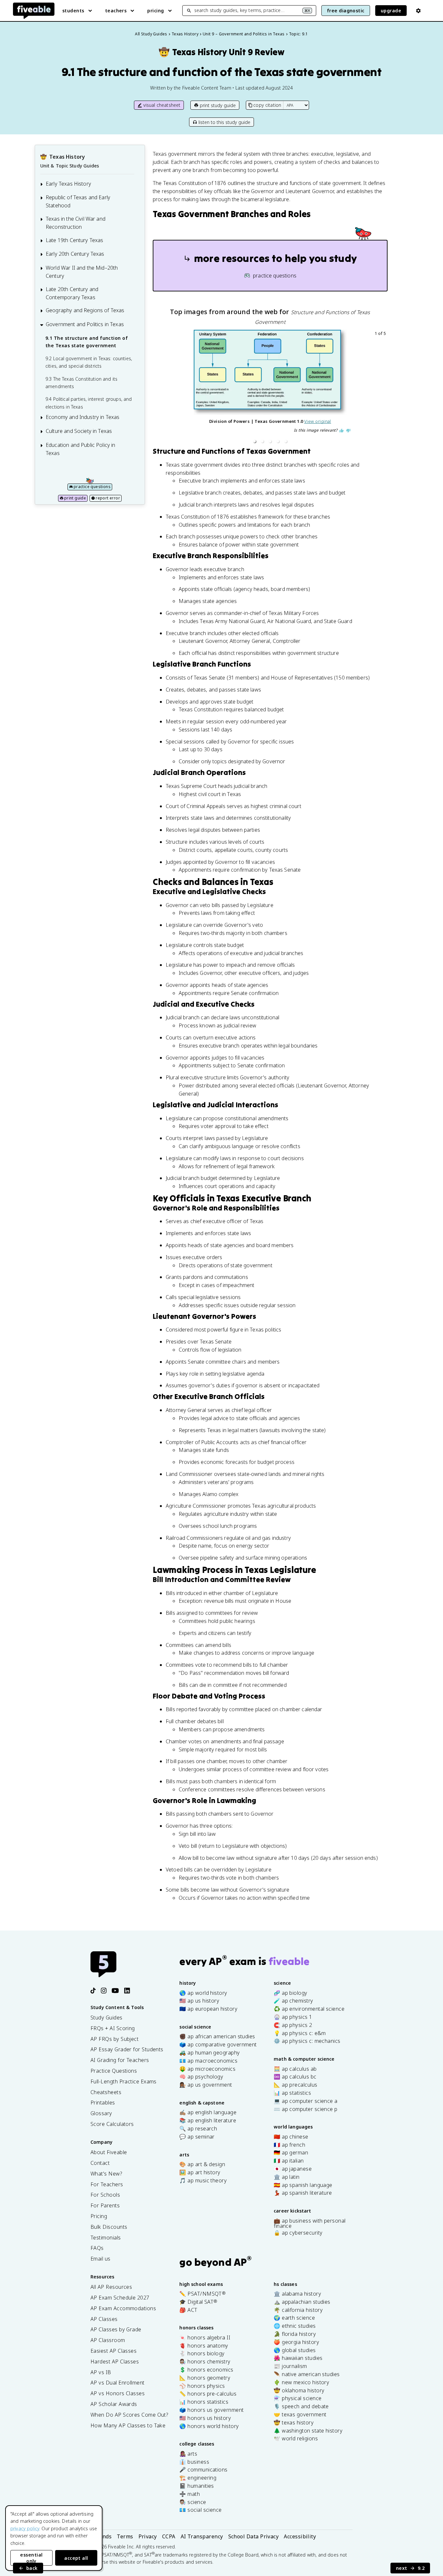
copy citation (267, 105)
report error (108, 498)
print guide (75, 498)
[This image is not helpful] (348, 431)
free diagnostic (346, 11)
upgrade (391, 11)
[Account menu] (418, 11)
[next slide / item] (383, 388)
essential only (31, 2558)
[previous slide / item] (157, 388)
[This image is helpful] (341, 431)
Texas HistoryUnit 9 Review (221, 52)
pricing (156, 11)
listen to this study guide (224, 122)
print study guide (218, 105)
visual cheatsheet (162, 105)
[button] (255, 441)
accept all (76, 2558)
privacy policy (25, 2528)
